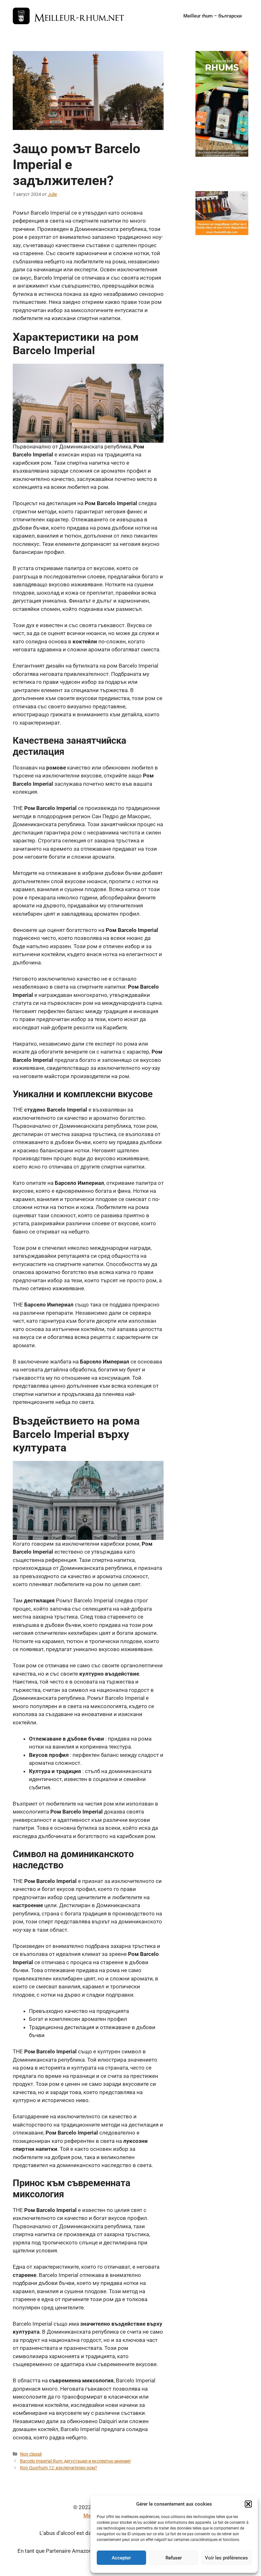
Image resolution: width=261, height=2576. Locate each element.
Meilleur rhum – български (213, 16)
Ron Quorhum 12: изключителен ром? (59, 2468)
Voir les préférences (226, 2558)
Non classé (31, 2454)
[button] (248, 2504)
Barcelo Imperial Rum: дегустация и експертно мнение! (75, 2461)
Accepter (121, 2558)
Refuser (174, 2558)
